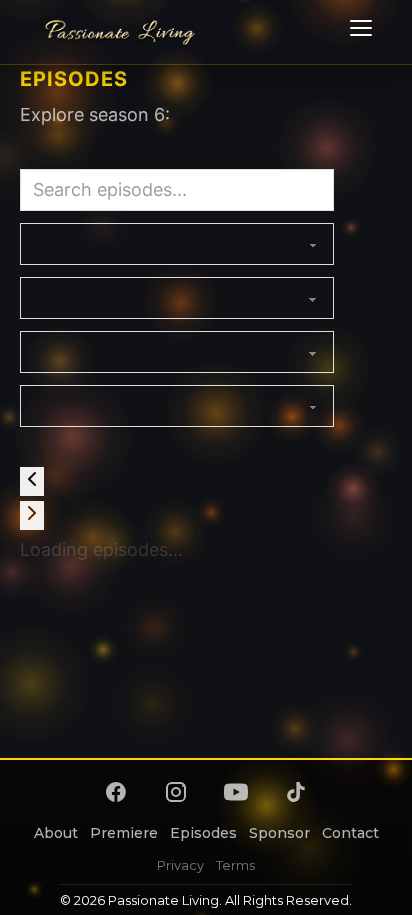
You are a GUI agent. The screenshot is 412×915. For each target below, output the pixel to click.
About (56, 833)
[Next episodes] (32, 515)
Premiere (124, 833)
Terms (235, 865)
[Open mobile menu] (358, 32)
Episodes (203, 833)
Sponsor (279, 833)
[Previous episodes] (32, 481)
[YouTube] (236, 792)
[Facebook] (116, 792)
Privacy (180, 865)
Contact (350, 833)
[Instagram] (176, 792)
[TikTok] (296, 792)
